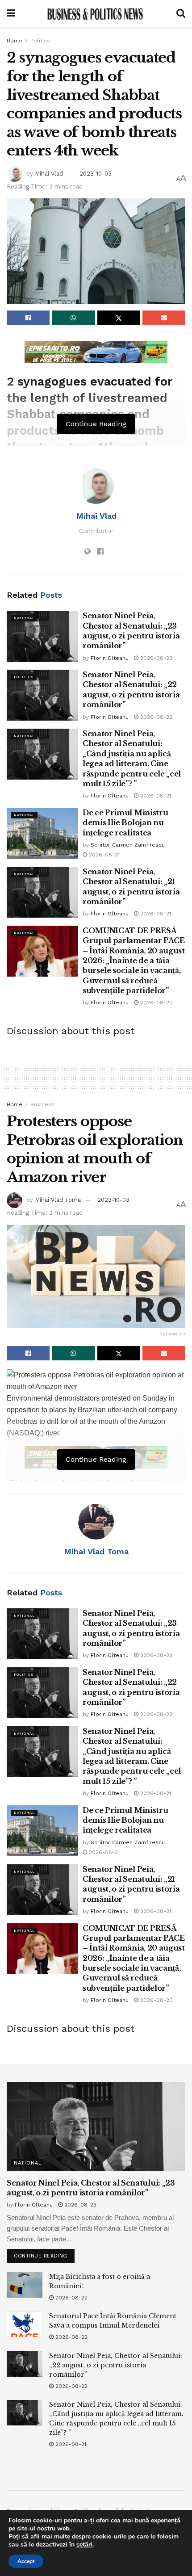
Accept (26, 2561)
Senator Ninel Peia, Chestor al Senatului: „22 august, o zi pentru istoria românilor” (116, 2365)
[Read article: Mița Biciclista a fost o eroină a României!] (25, 2285)
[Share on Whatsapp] (73, 318)
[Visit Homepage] (96, 13)
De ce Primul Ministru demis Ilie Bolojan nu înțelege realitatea (125, 823)
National (24, 618)
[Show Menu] (11, 13)
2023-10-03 (96, 174)
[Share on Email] (164, 318)
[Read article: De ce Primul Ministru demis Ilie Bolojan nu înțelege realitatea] (42, 833)
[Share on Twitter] (119, 318)
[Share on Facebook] (28, 318)
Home (15, 41)
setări (84, 2545)
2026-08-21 (155, 796)
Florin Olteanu (110, 658)
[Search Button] (181, 13)
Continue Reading (44, 2254)
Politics (40, 41)
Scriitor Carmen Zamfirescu (128, 845)
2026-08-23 (155, 658)
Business (42, 1104)
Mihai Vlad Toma (58, 1200)
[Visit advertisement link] (96, 352)
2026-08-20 (156, 1003)
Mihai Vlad (49, 174)
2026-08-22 (155, 717)
